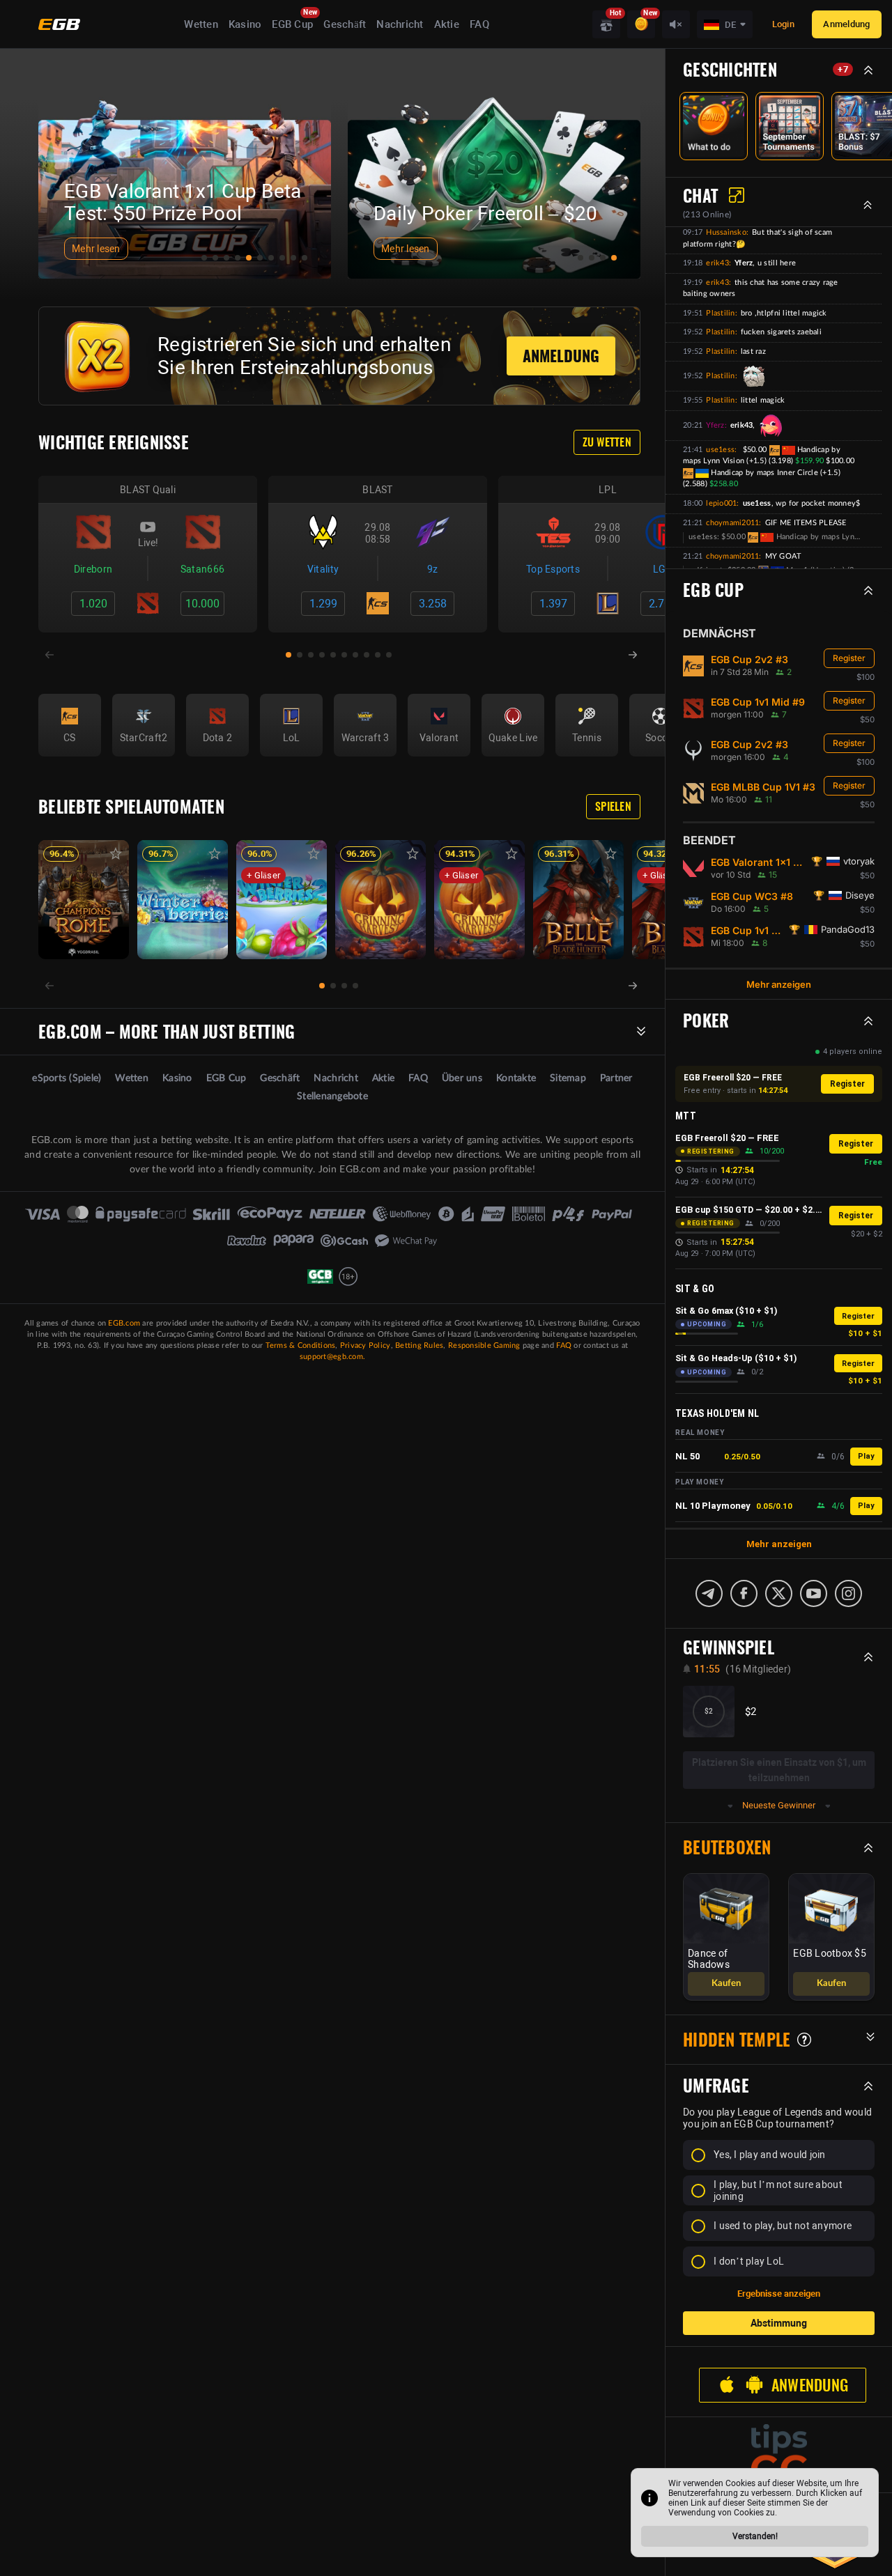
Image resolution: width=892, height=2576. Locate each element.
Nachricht (400, 24)
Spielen (613, 806)
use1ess (720, 450)
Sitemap (568, 1078)
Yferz (715, 425)
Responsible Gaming (484, 1345)
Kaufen (726, 1984)
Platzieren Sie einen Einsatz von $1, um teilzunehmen (779, 1770)
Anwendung (810, 2385)
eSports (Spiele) (67, 1078)
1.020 (93, 604)
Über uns (462, 1078)
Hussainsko (726, 232)
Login (783, 24)
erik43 (717, 263)
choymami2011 (732, 523)
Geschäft (345, 24)
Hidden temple (737, 2040)
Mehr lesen (96, 249)
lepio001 (721, 503)
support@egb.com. (332, 1357)
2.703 (663, 604)
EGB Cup (292, 24)
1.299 (323, 604)
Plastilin (720, 313)
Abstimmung (779, 2323)
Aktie (447, 24)
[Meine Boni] (641, 24)
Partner (616, 1078)
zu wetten (607, 442)
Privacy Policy (366, 1345)
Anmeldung (846, 24)
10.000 (202, 604)
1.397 (553, 604)
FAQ (479, 24)
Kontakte (516, 1078)
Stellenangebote (332, 1096)
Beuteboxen (727, 1847)
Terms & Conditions (301, 1345)
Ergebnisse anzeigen (779, 2294)
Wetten (201, 24)
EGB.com (124, 1323)
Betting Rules (419, 1345)
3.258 (433, 604)
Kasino (245, 24)
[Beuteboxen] (606, 24)
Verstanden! (755, 2536)
